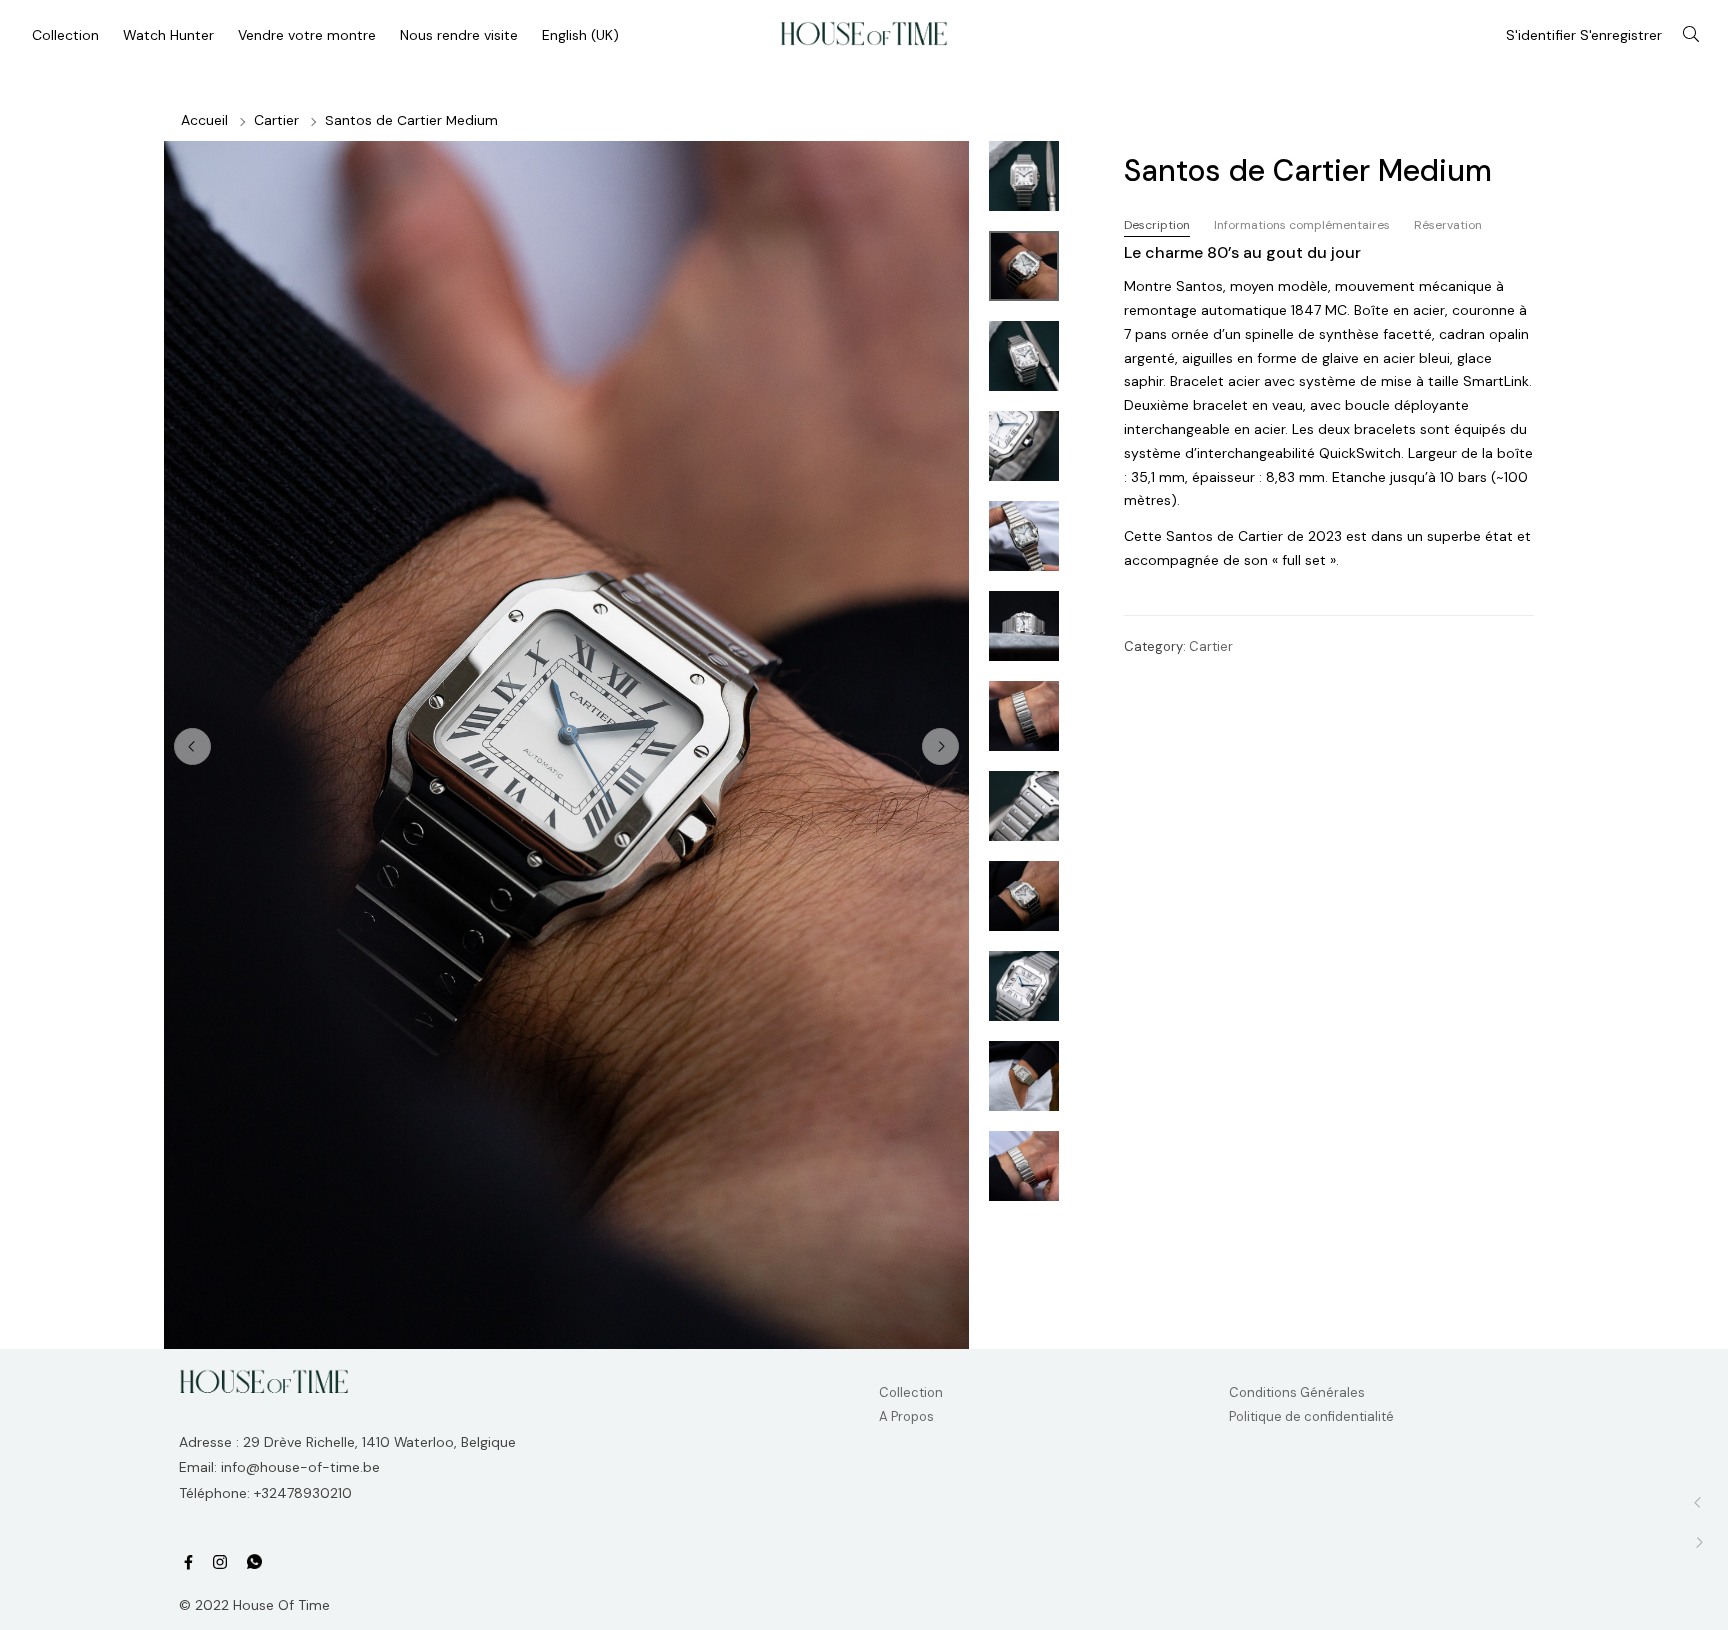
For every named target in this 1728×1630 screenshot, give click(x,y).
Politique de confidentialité (1311, 1416)
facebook (188, 1562)
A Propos (906, 1416)
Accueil (204, 120)
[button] (940, 746)
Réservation (1448, 225)
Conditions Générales (1297, 1392)
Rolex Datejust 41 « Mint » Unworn (1698, 1542)
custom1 (254, 1563)
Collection (911, 1392)
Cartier (276, 120)
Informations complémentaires (1302, 225)
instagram (220, 1562)
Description (1157, 225)
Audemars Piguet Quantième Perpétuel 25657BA (1698, 1502)
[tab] (1157, 225)
